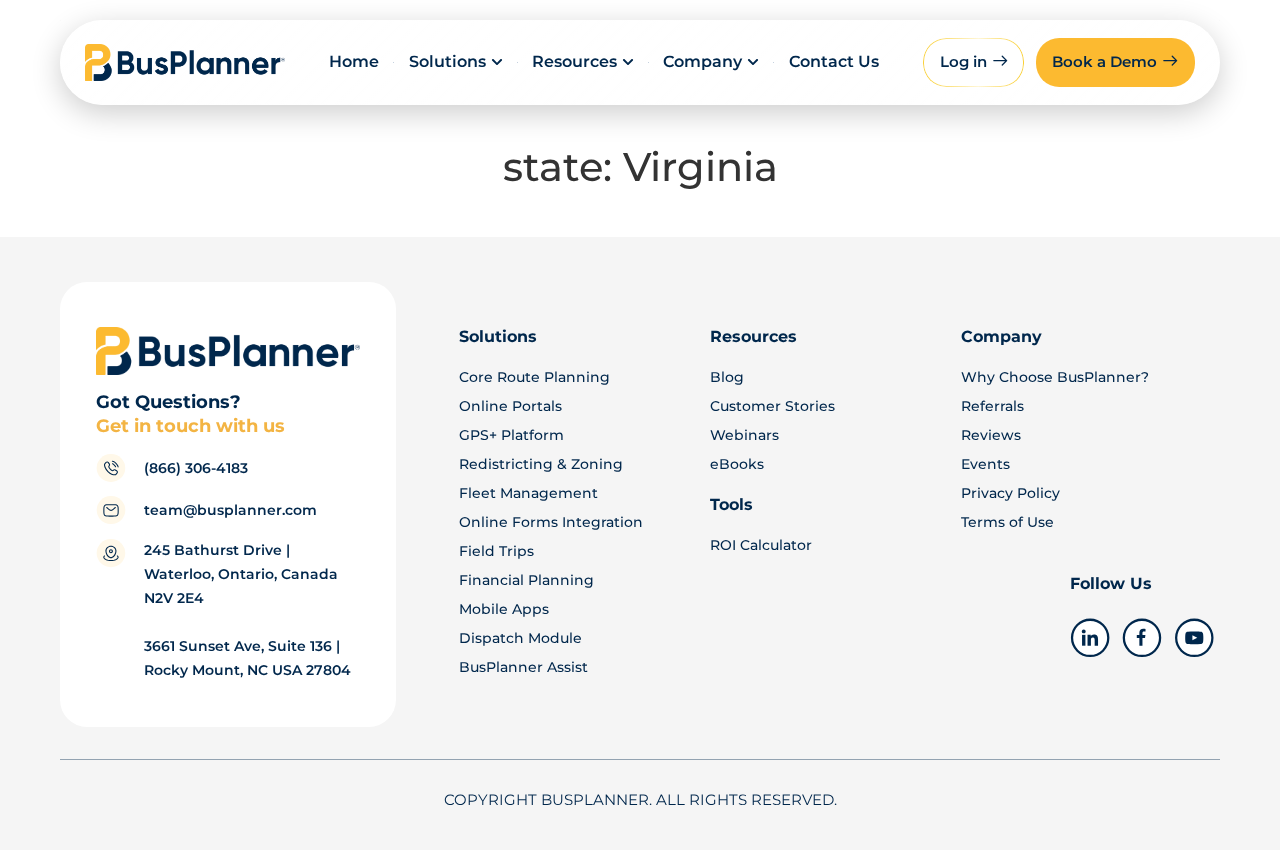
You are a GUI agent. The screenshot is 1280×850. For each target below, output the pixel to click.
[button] (1115, 62)
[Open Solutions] (497, 62)
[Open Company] (753, 62)
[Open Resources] (628, 62)
